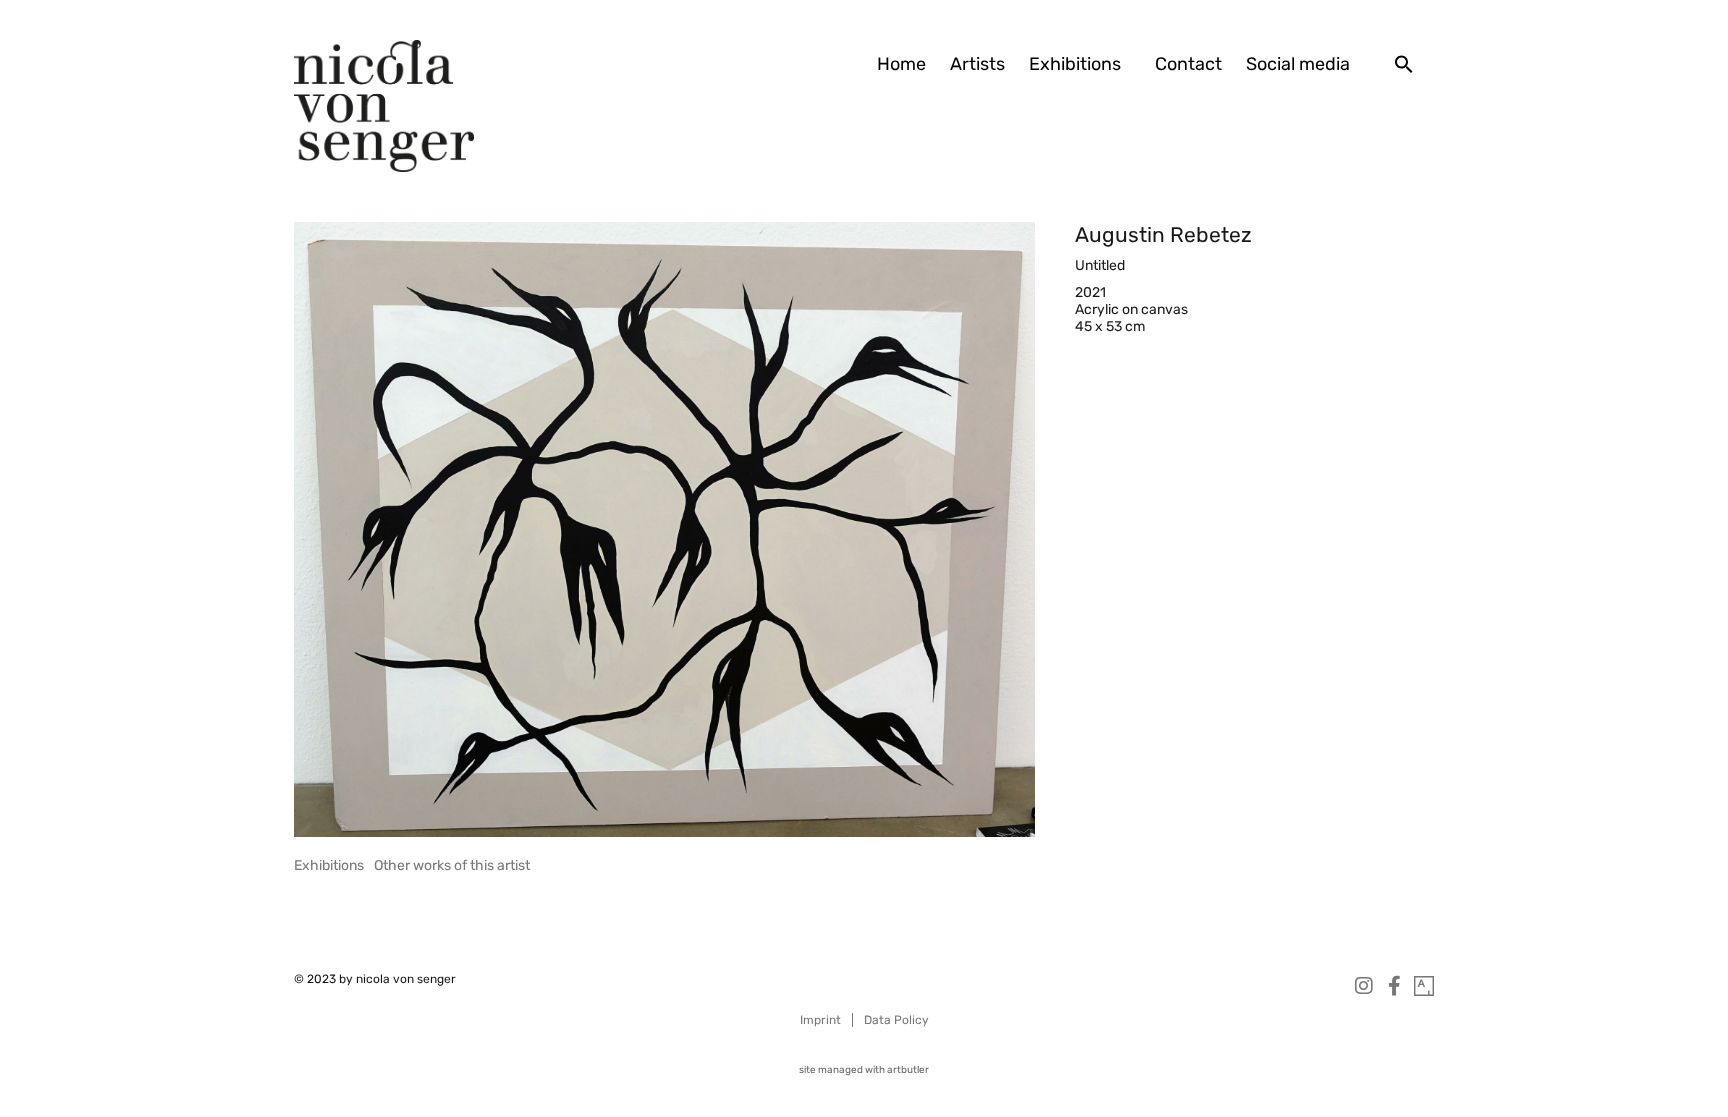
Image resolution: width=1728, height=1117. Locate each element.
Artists (977, 64)
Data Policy (896, 1020)
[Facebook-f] (1394, 986)
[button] (1404, 64)
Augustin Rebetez (1163, 234)
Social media (1298, 64)
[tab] (329, 865)
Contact (1188, 64)
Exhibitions (1075, 64)
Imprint (820, 1020)
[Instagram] (1364, 986)
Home (901, 64)
